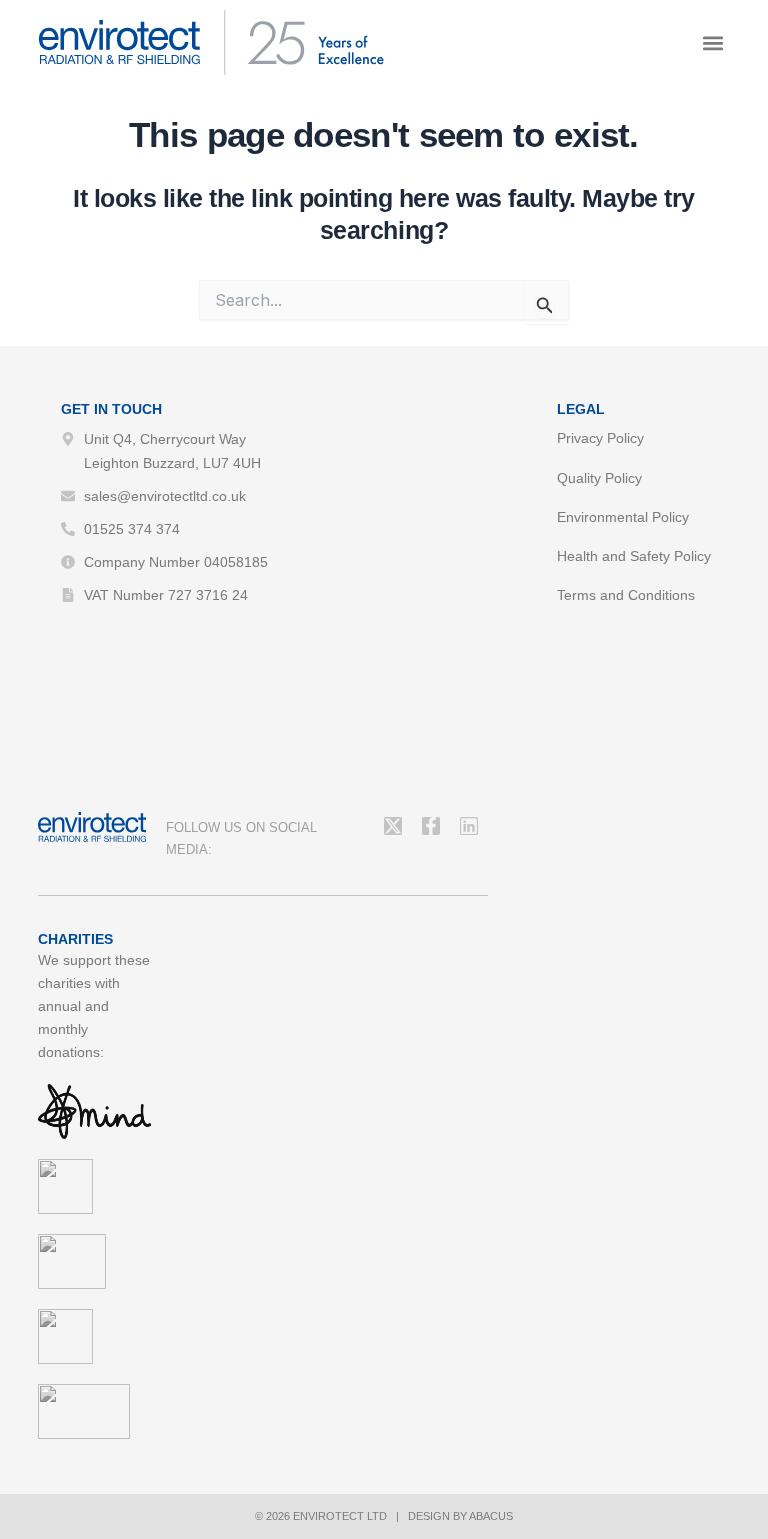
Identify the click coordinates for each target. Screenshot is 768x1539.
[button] (713, 42)
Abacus (491, 1516)
